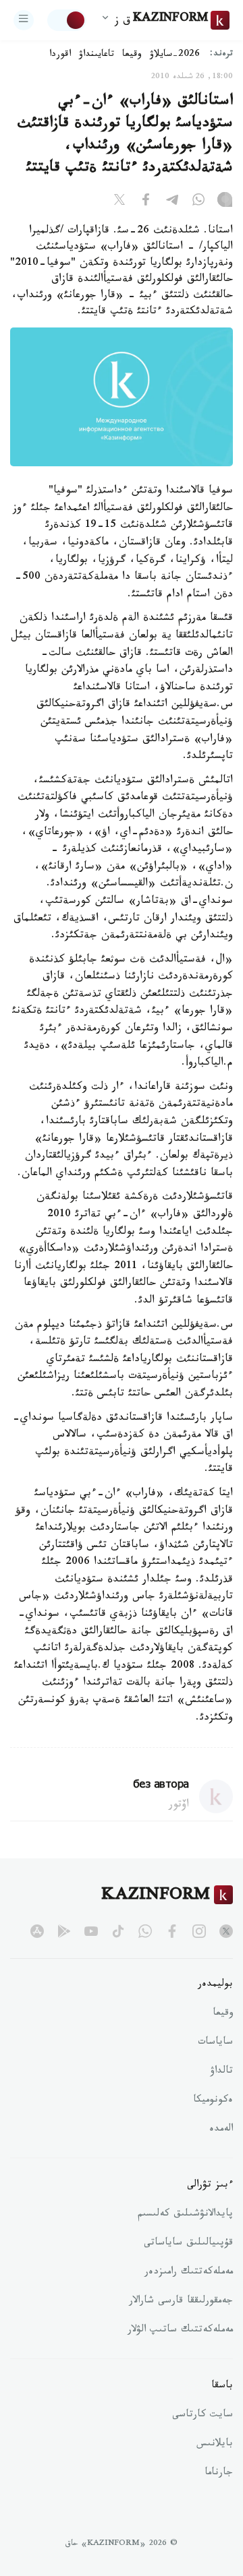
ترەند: (221, 55)
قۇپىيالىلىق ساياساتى (188, 2244)
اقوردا (60, 55)
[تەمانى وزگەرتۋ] (67, 20)
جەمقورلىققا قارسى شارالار (181, 2302)
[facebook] (172, 1931)
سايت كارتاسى (202, 2416)
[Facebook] (146, 202)
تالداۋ (221, 2072)
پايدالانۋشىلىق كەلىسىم (185, 2215)
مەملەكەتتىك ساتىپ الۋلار (180, 2331)
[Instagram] (225, 202)
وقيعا (132, 55)
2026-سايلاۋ (175, 55)
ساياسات (215, 2043)
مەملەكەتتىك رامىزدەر (189, 2273)
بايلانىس (215, 2445)
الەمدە (221, 2130)
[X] (119, 202)
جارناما (219, 2474)
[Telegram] (172, 202)
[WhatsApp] (198, 202)
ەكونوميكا (213, 2101)
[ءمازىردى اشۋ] (24, 20)
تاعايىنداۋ (97, 55)
